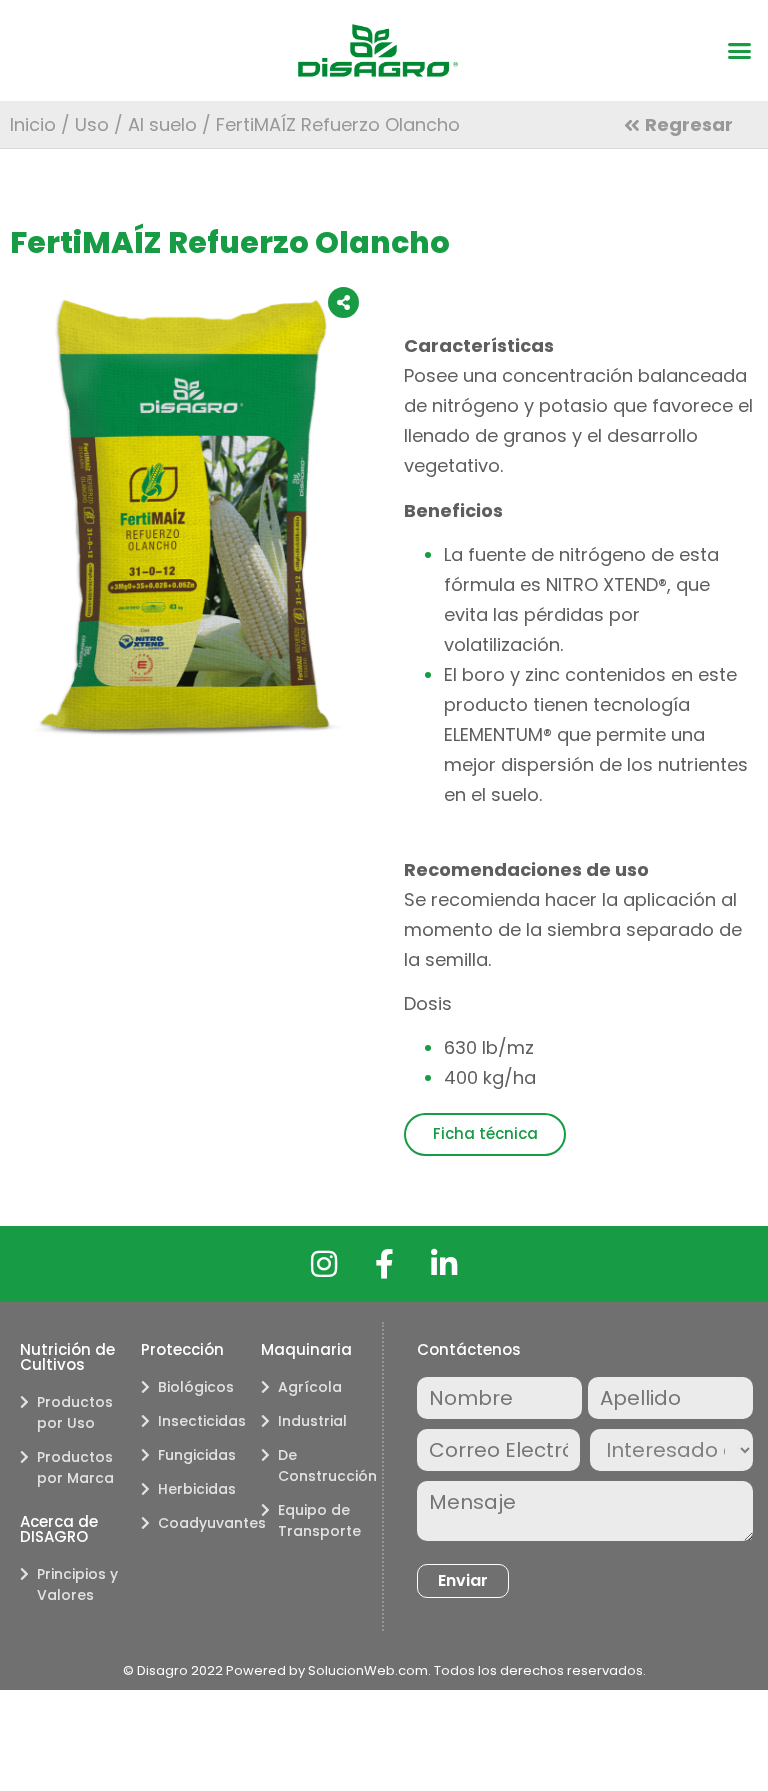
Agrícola (310, 1387)
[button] (740, 51)
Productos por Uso (75, 1412)
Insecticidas (200, 1421)
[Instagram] (324, 1264)
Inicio (33, 124)
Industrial (312, 1421)
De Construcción (320, 1465)
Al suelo (162, 124)
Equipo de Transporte (319, 1520)
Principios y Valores (77, 1584)
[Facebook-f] (384, 1264)
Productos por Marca (75, 1467)
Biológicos (196, 1387)
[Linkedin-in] (444, 1264)
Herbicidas (197, 1489)
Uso (92, 124)
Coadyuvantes (200, 1523)
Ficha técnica (485, 1133)
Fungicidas (197, 1455)
